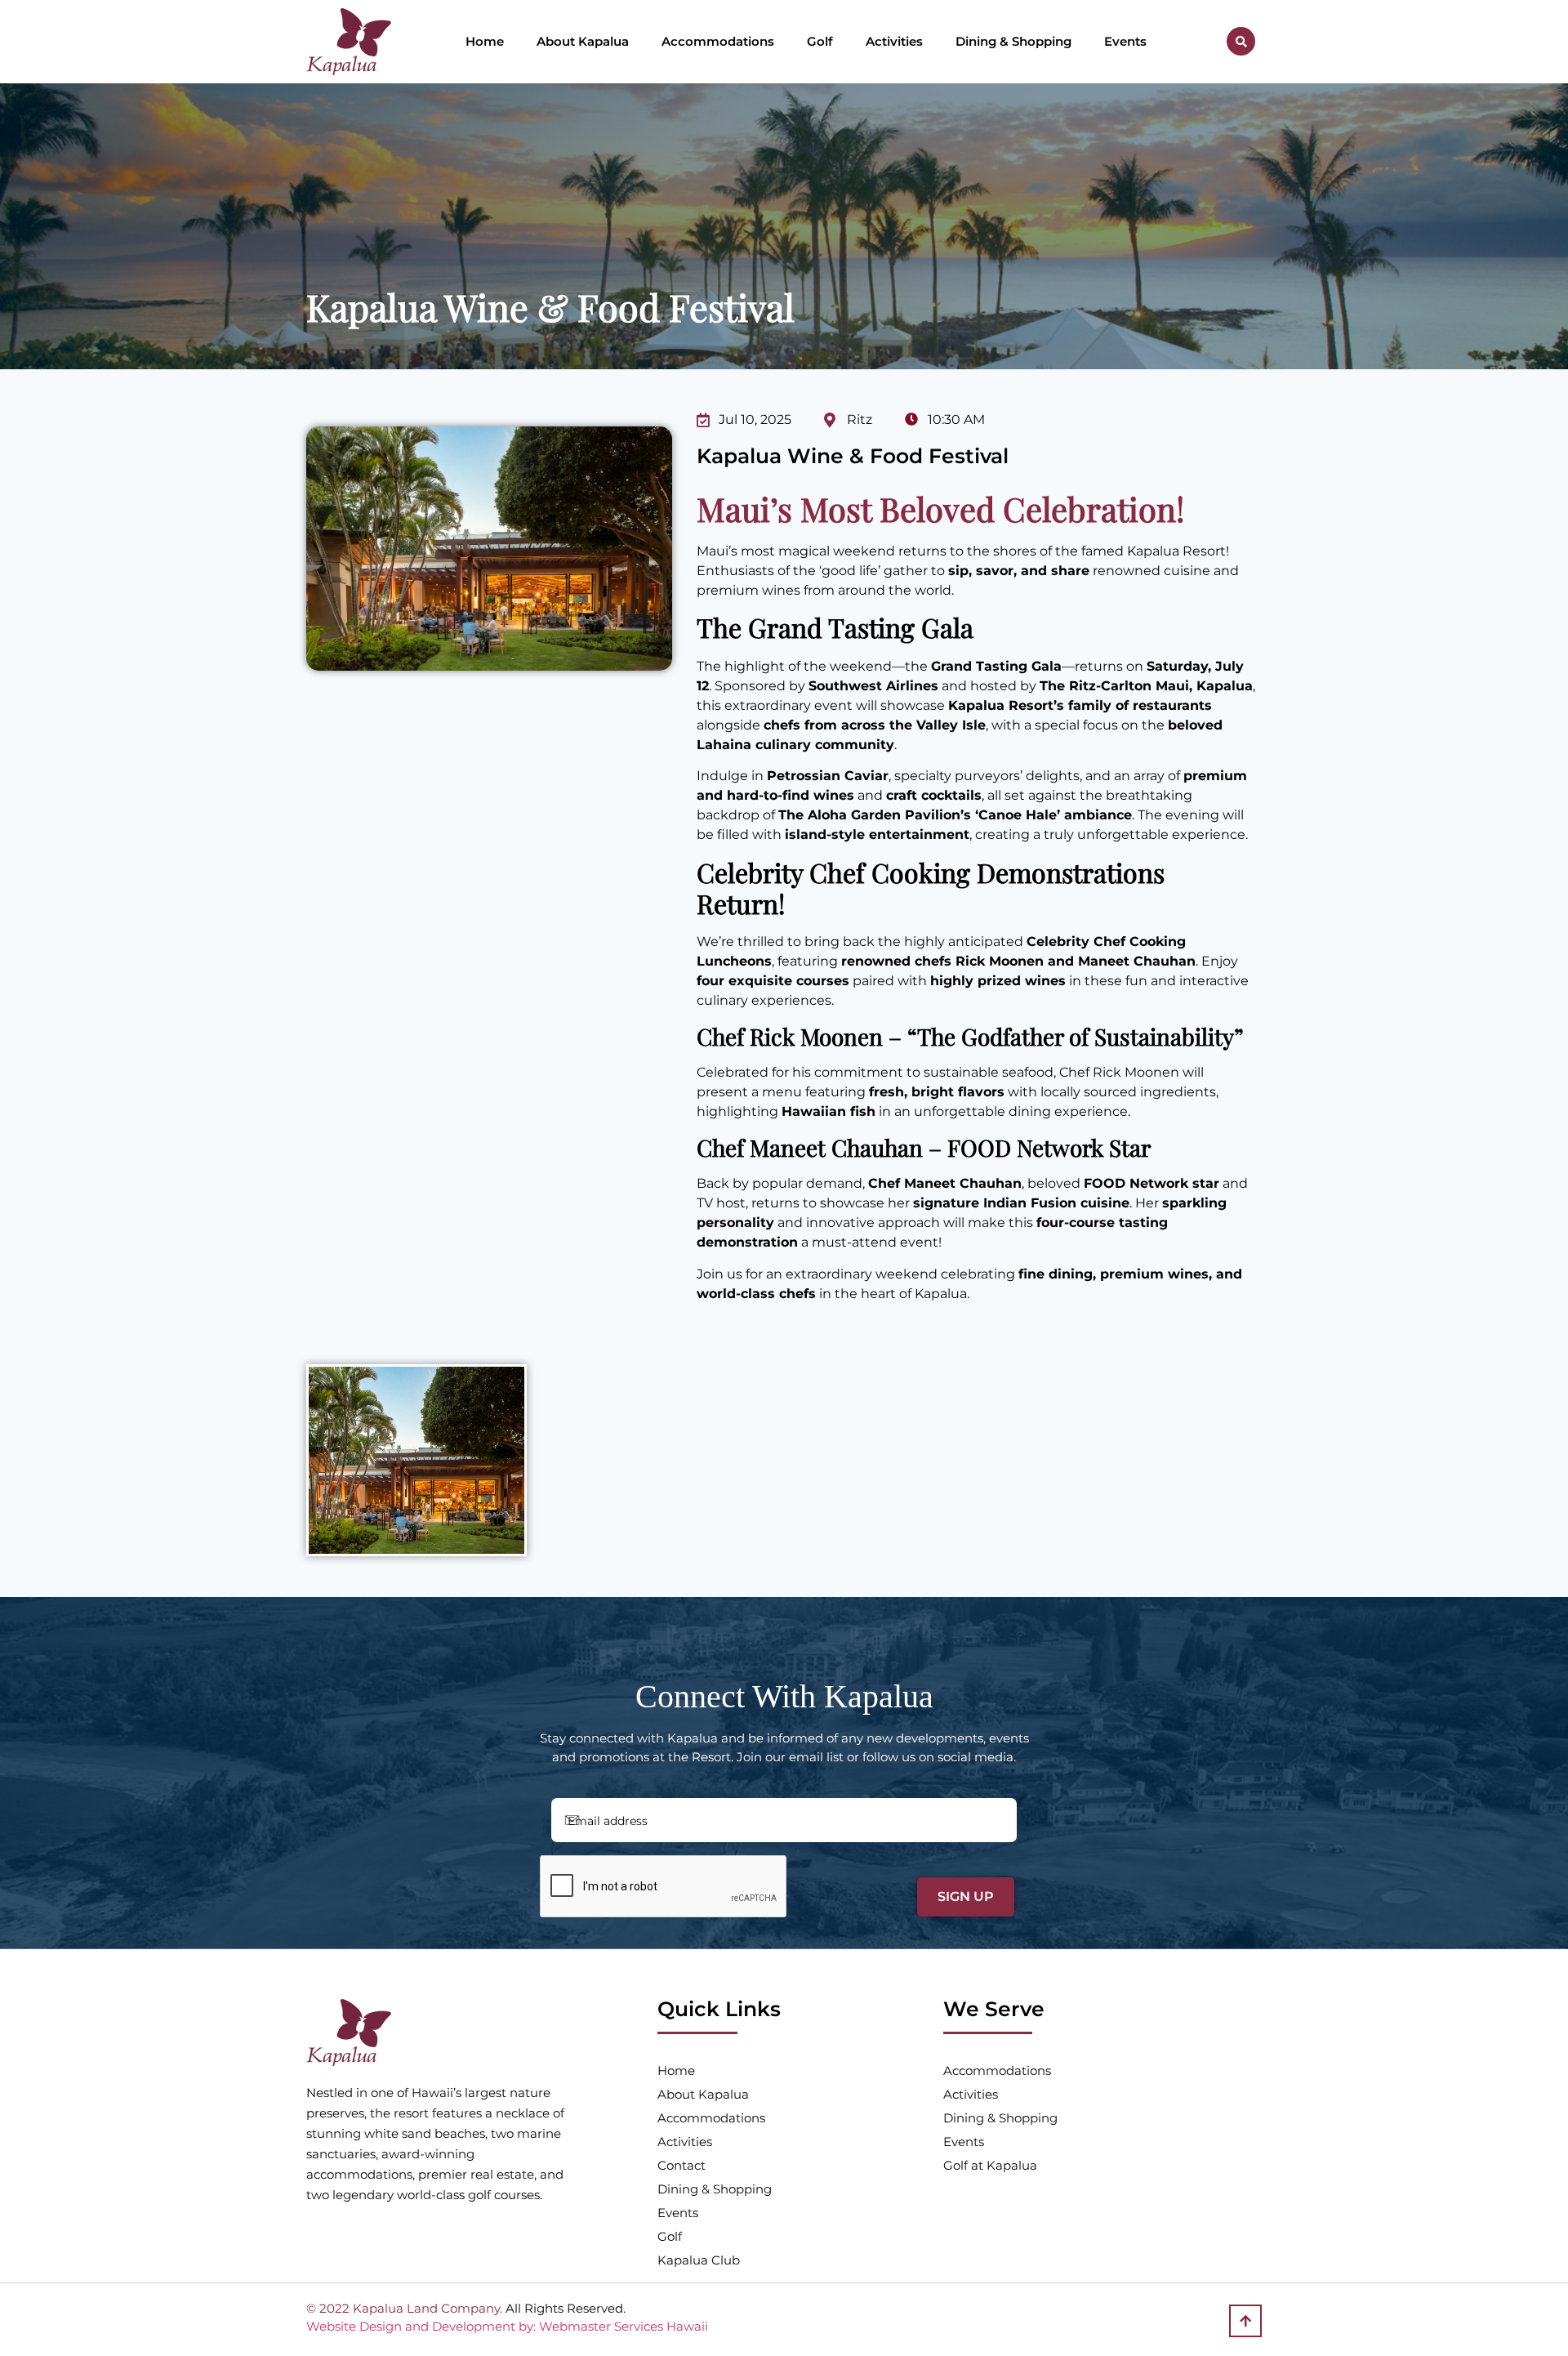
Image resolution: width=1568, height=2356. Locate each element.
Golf (820, 41)
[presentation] (664, 1887)
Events (1125, 41)
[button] (1241, 41)
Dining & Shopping (1013, 41)
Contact (682, 2165)
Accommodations (718, 41)
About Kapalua (583, 41)
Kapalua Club (699, 2260)
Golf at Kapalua (990, 2165)
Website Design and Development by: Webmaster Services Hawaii (507, 2326)
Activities (894, 41)
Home (485, 41)
